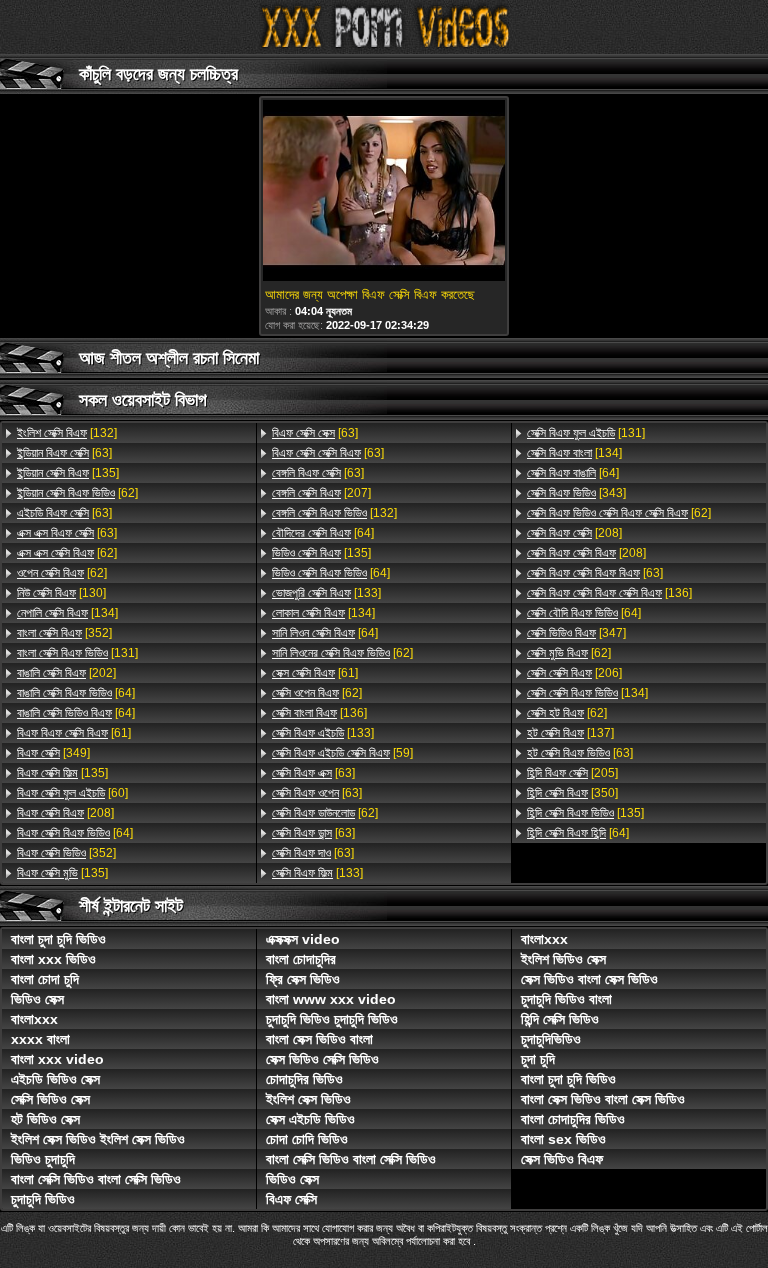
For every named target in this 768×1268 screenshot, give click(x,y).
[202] (66, 673)
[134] (67, 613)
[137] (570, 733)
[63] (64, 453)
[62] (77, 493)
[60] (72, 793)
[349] (53, 753)
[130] (61, 593)
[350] (572, 793)
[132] (67, 433)
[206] (574, 673)
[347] (576, 633)
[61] (74, 733)
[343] (576, 493)
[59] (342, 753)
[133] (326, 593)
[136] (319, 713)
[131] (77, 653)
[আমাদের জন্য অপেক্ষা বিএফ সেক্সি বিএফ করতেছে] (384, 192)
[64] (76, 693)
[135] (68, 473)
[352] (64, 633)
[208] (65, 813)
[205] (572, 773)
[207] (321, 493)
